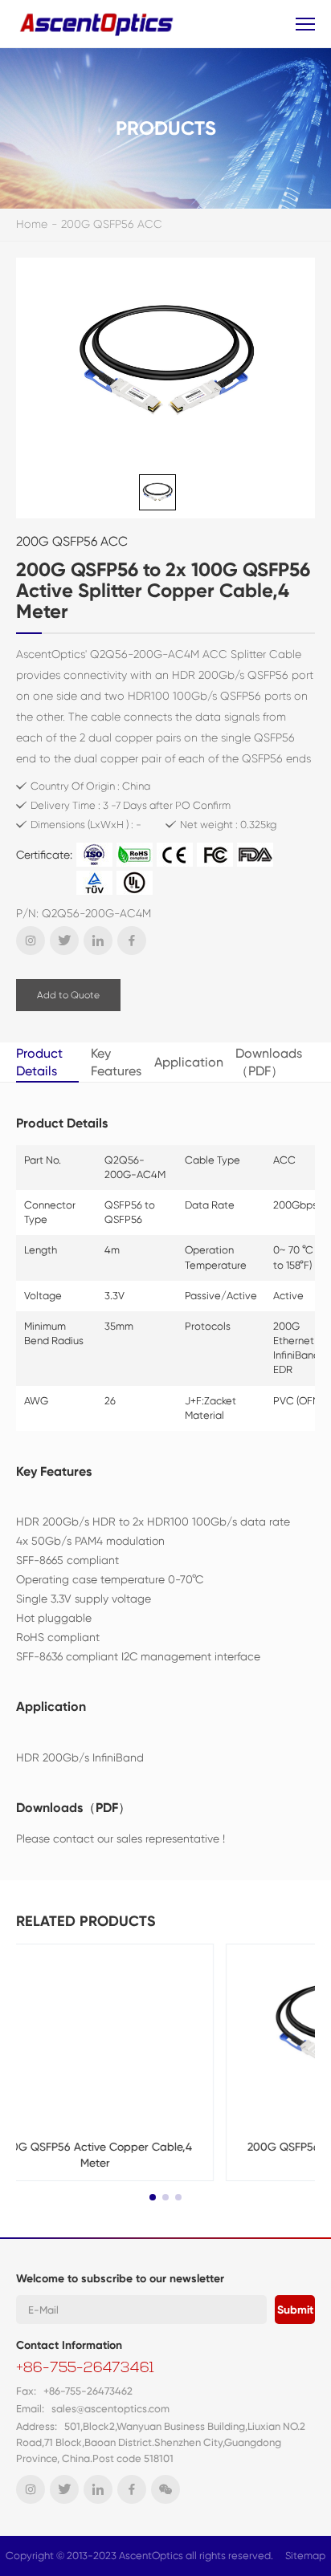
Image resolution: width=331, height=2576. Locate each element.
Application (189, 1062)
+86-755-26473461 (85, 2369)
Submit (295, 2310)
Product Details (39, 1062)
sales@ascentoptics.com (110, 2409)
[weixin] (165, 2489)
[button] (153, 2197)
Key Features (116, 1062)
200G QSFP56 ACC (112, 224)
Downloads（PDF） (269, 1062)
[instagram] (31, 941)
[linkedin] (98, 941)
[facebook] (132, 941)
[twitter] (64, 941)
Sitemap (305, 2556)
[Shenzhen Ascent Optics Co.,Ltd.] (98, 24)
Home (32, 224)
